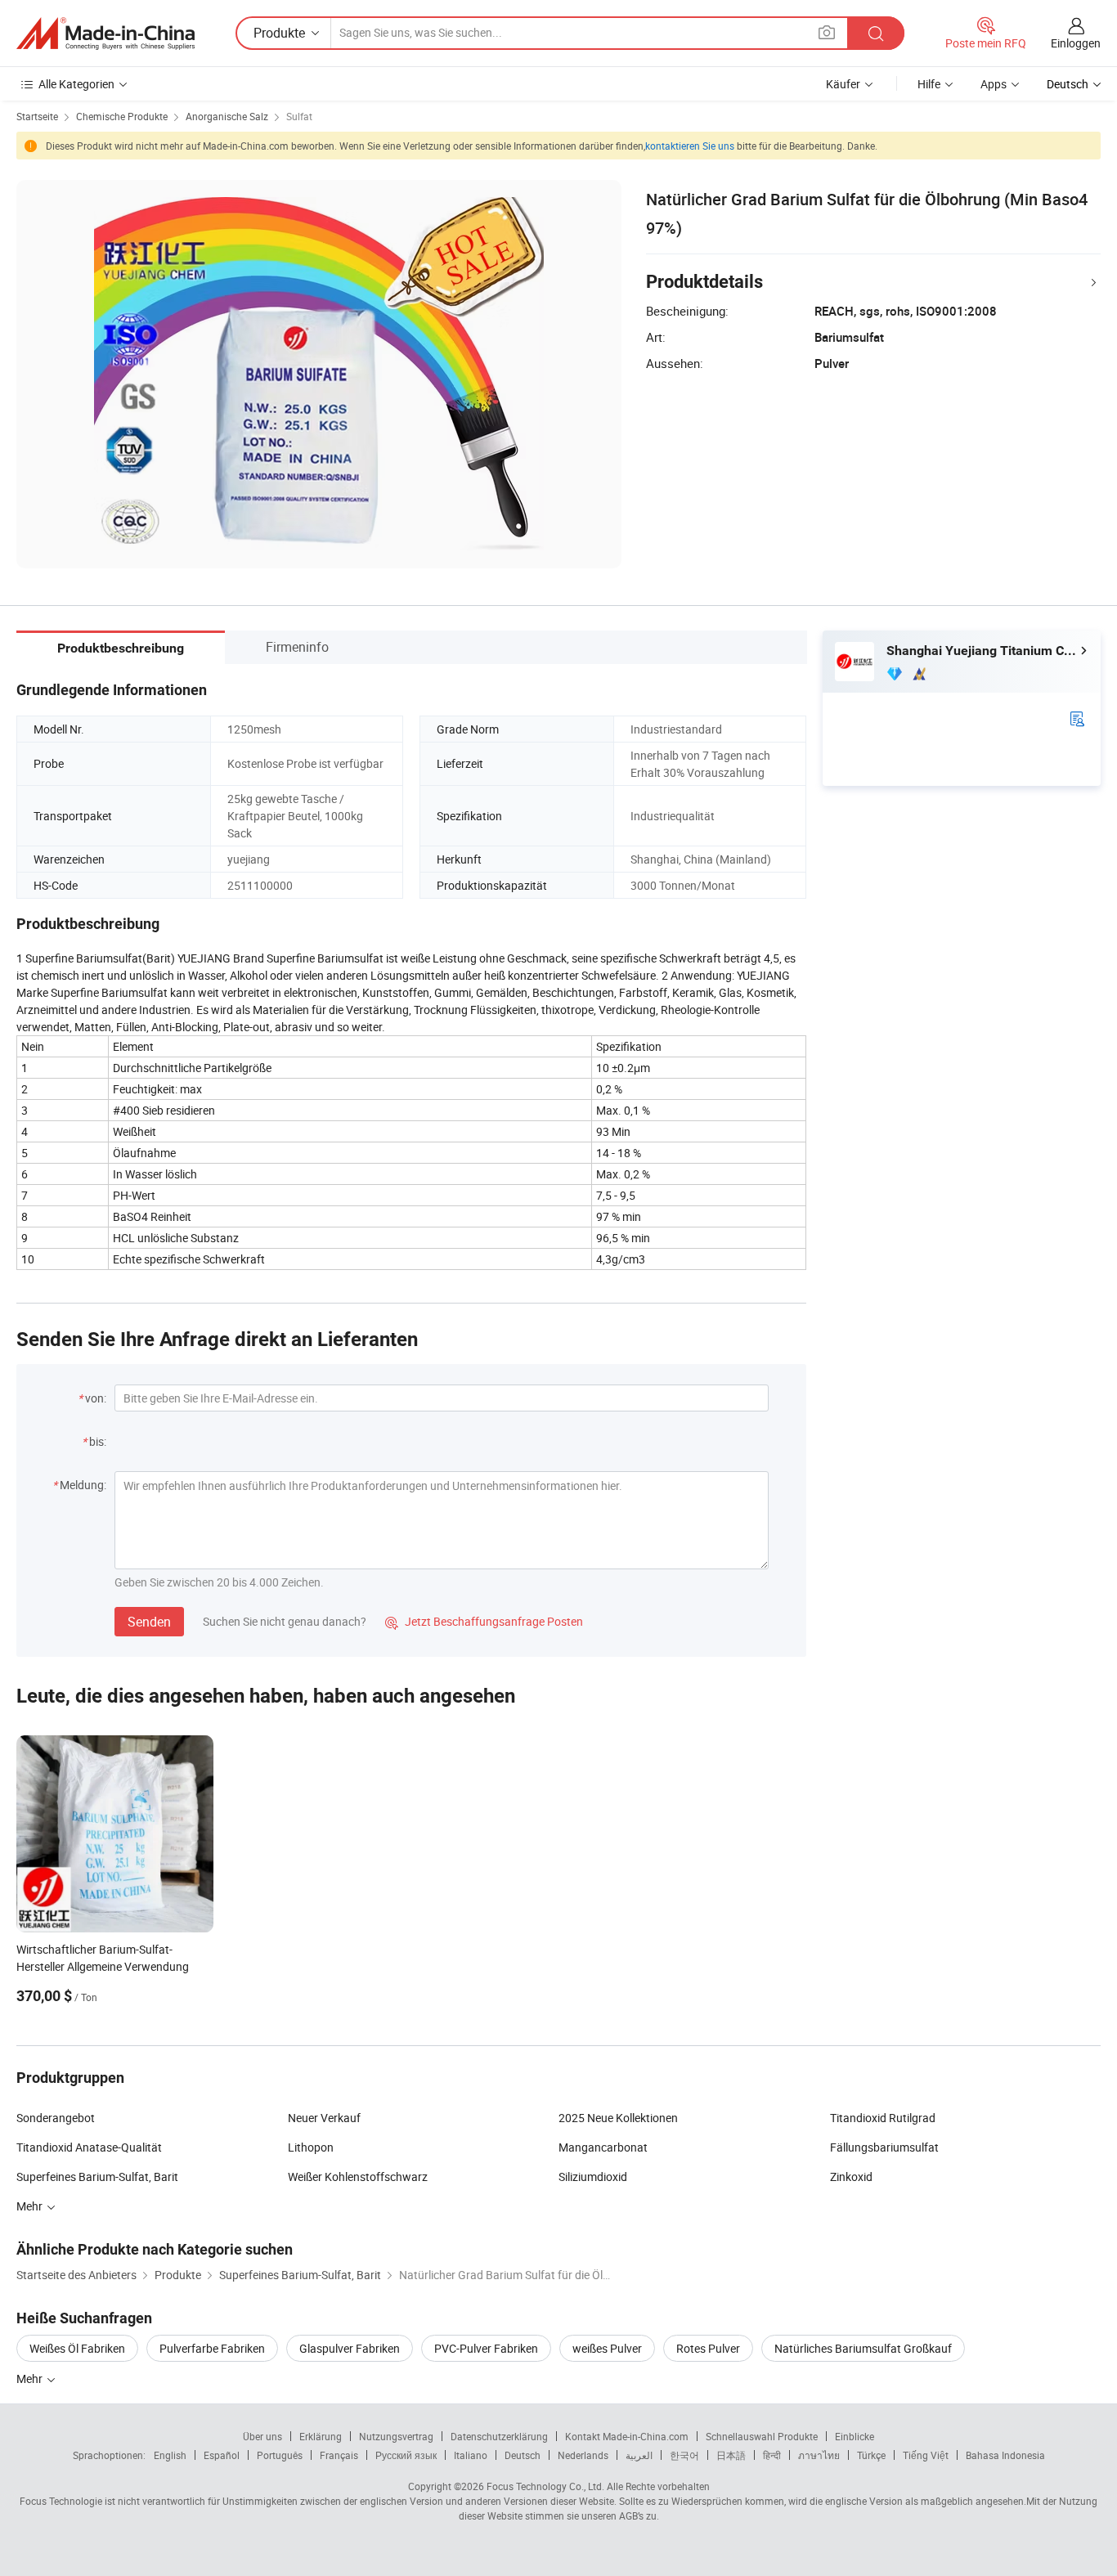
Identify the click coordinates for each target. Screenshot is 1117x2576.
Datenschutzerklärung (499, 2436)
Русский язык (406, 2455)
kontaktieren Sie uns (690, 146)
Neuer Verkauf (324, 2118)
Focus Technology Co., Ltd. (545, 2486)
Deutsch (523, 2455)
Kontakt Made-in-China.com (627, 2436)
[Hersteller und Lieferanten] (105, 34)
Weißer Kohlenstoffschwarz (358, 2177)
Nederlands (583, 2455)
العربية (639, 2455)
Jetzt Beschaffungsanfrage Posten (484, 1621)
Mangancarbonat (603, 2147)
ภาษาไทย (819, 2455)
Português (280, 2455)
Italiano (471, 2455)
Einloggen (1076, 43)
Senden (149, 1622)
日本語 (731, 2455)
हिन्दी (772, 2455)
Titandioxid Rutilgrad (883, 2118)
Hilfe (929, 84)
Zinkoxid (851, 2177)
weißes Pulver (607, 2348)
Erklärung (321, 2436)
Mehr (31, 2379)
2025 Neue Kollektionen (618, 2118)
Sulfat (299, 116)
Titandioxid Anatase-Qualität (89, 2147)
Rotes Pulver (708, 2348)
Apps (994, 84)
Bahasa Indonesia (1005, 2455)
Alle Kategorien (76, 84)
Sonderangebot (56, 2118)
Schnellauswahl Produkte (762, 2436)
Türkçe (871, 2455)
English (170, 2455)
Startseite (37, 116)
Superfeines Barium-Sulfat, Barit (97, 2177)
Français (339, 2455)
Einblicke (855, 2436)
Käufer (843, 84)
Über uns (262, 2436)
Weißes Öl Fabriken (77, 2348)
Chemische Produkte (122, 116)
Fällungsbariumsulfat (884, 2147)
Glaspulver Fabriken (350, 2348)
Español (222, 2455)
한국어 (684, 2455)
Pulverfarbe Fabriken (212, 2348)
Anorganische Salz (227, 116)
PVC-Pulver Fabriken (486, 2348)
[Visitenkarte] (1077, 718)
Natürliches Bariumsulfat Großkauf (863, 2348)
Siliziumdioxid (593, 2177)
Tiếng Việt (926, 2455)
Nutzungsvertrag (396, 2436)
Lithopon (311, 2147)
